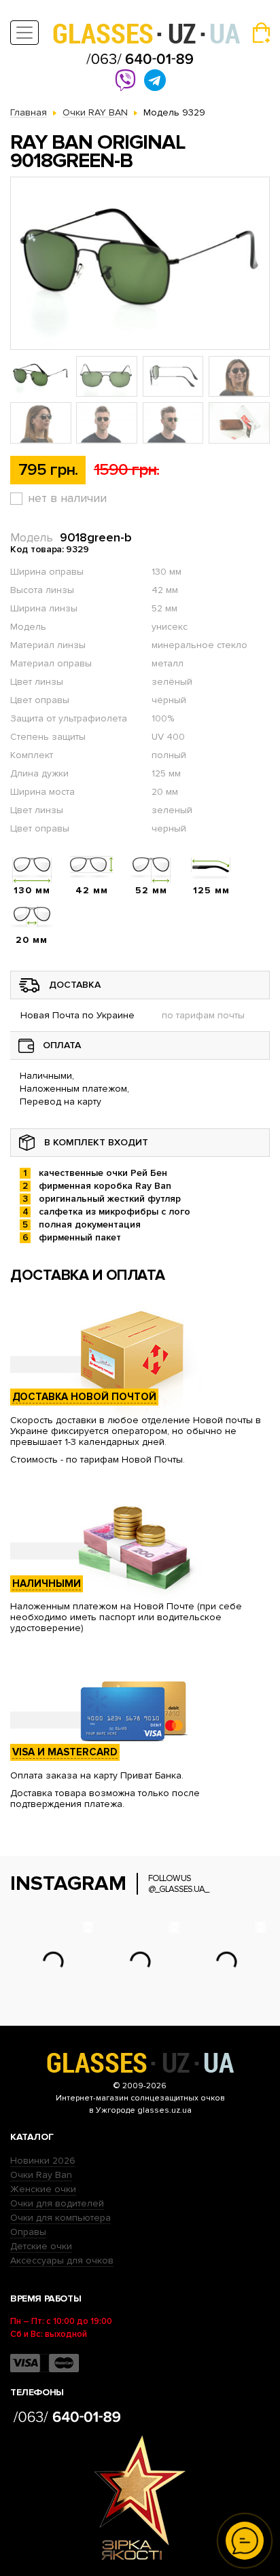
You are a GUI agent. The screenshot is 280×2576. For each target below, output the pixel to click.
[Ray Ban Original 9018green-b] (140, 263)
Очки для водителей (57, 2203)
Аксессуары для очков (62, 2260)
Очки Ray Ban (41, 2175)
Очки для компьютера (60, 2218)
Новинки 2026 (43, 2161)
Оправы (28, 2232)
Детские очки (41, 2246)
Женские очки (43, 2189)
